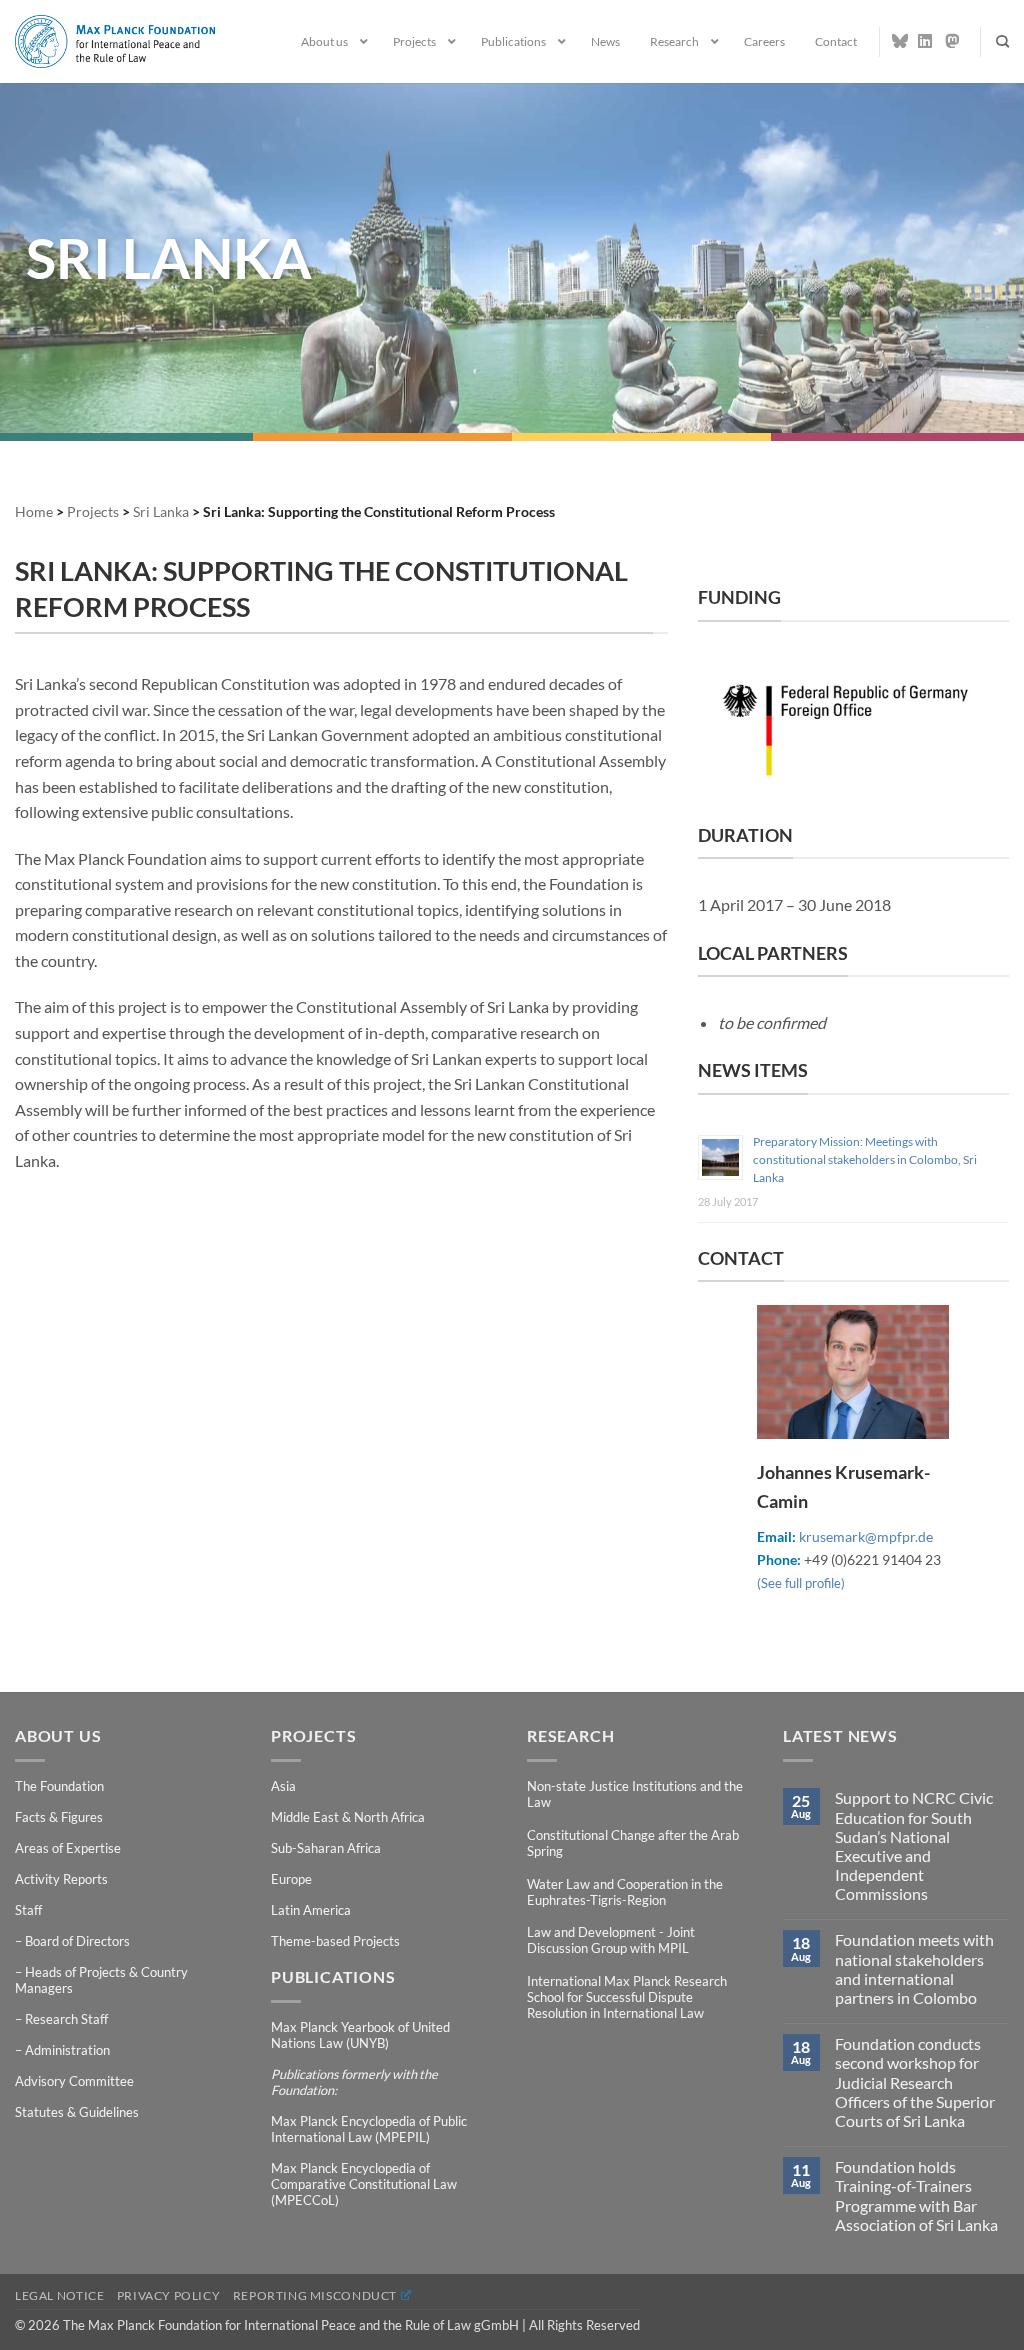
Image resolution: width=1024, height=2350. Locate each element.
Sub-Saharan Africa (326, 1848)
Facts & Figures (59, 1817)
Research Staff (66, 2019)
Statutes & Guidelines (77, 2112)
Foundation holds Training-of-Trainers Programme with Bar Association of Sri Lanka (916, 2195)
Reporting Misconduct (315, 2295)
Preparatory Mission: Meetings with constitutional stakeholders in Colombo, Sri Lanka (865, 1159)
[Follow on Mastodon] (953, 41)
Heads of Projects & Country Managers (101, 1980)
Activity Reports (61, 1879)
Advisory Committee (74, 2081)
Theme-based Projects (335, 1941)
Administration (67, 2050)
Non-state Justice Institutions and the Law (635, 1794)
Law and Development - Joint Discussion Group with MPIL (611, 1940)
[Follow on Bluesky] (900, 41)
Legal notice (59, 2295)
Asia (283, 1786)
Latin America (311, 1910)
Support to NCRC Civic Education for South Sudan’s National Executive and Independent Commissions (914, 1845)
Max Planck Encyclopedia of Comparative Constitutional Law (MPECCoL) (364, 2184)
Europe (291, 1879)
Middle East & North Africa (348, 1817)
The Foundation (59, 1786)
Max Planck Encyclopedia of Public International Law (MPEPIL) (369, 2129)
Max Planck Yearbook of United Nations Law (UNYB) (360, 2035)
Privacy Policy (169, 2295)
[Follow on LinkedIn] (926, 41)
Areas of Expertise (68, 1848)
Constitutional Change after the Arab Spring (633, 1843)
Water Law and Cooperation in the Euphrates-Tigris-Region (625, 1892)
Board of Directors (77, 1941)
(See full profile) (801, 1583)
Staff (28, 1910)
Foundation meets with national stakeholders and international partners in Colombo (914, 1968)
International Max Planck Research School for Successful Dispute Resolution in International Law (627, 1997)
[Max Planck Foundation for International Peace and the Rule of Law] (115, 41)
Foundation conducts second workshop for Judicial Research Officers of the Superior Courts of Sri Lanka (915, 2082)
